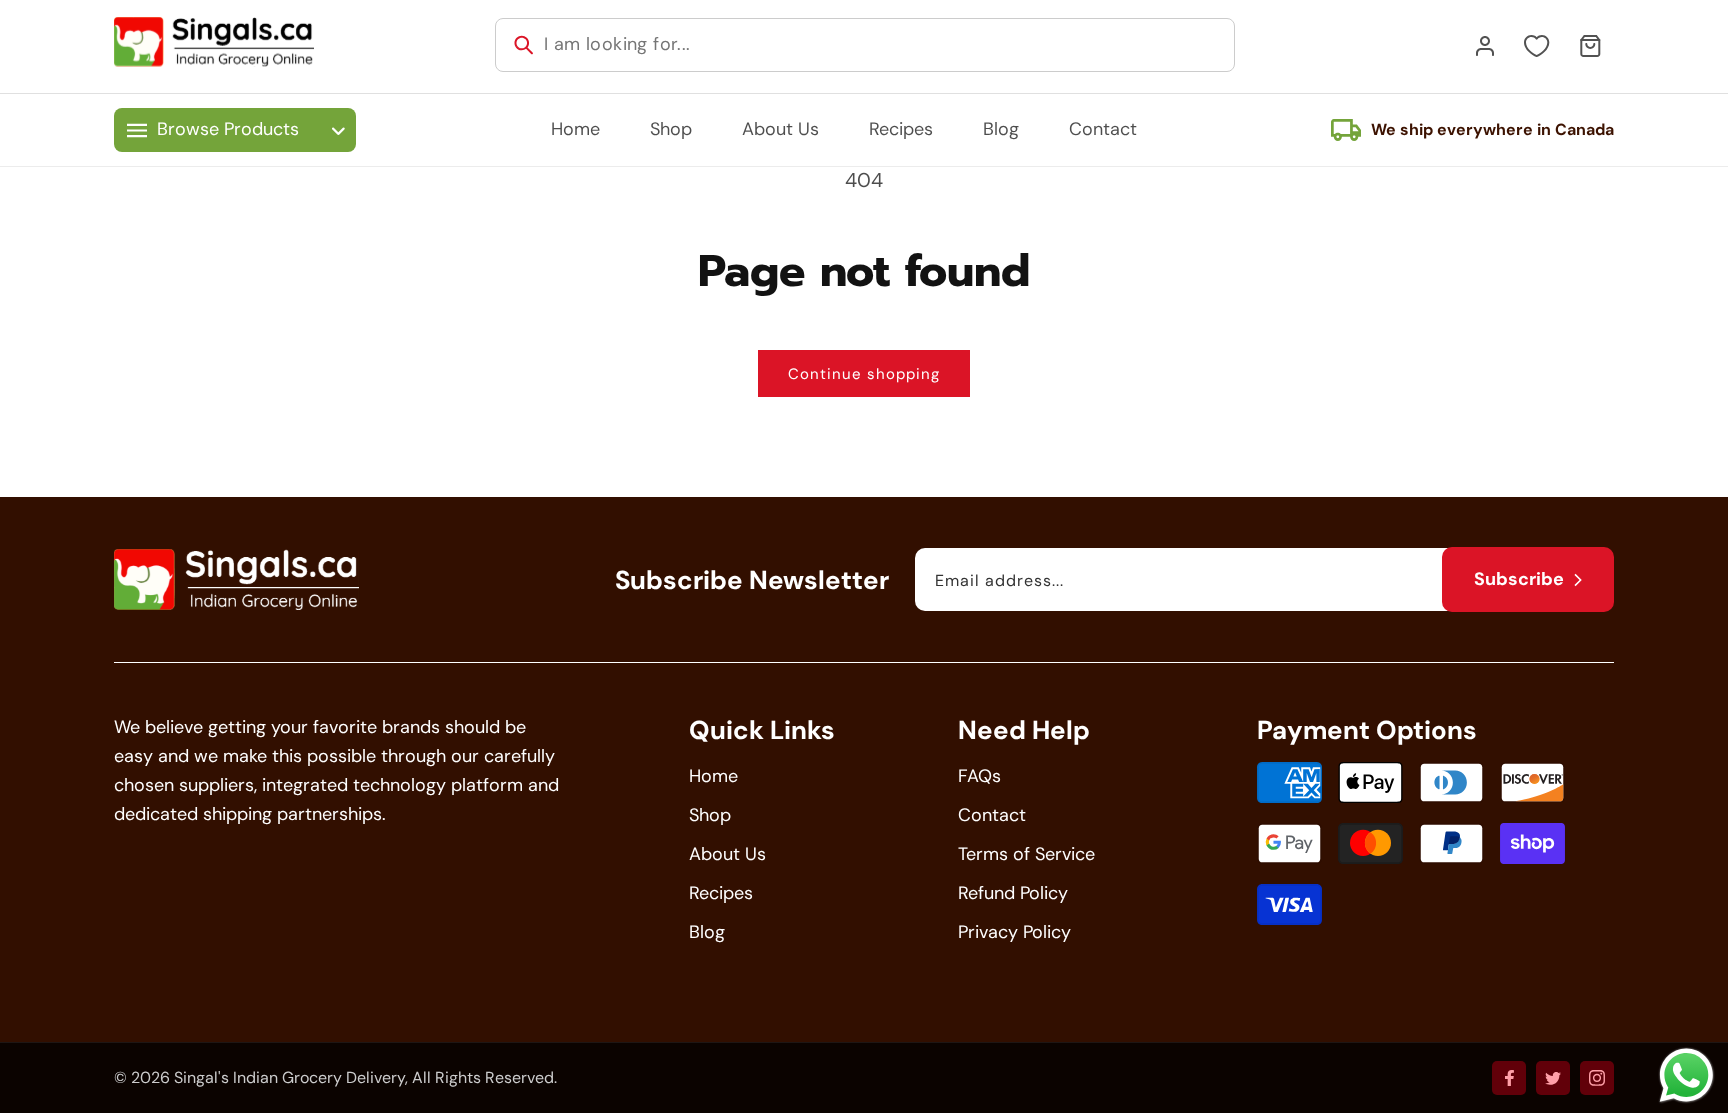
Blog (707, 932)
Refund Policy (1013, 893)
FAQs (979, 776)
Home (713, 776)
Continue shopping (864, 374)
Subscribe (1519, 579)
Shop (710, 815)
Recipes (721, 893)
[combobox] (865, 45)
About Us (727, 854)
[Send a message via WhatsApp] (1686, 1075)
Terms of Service (1026, 854)
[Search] (524, 45)
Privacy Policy (1014, 932)
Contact (992, 815)
